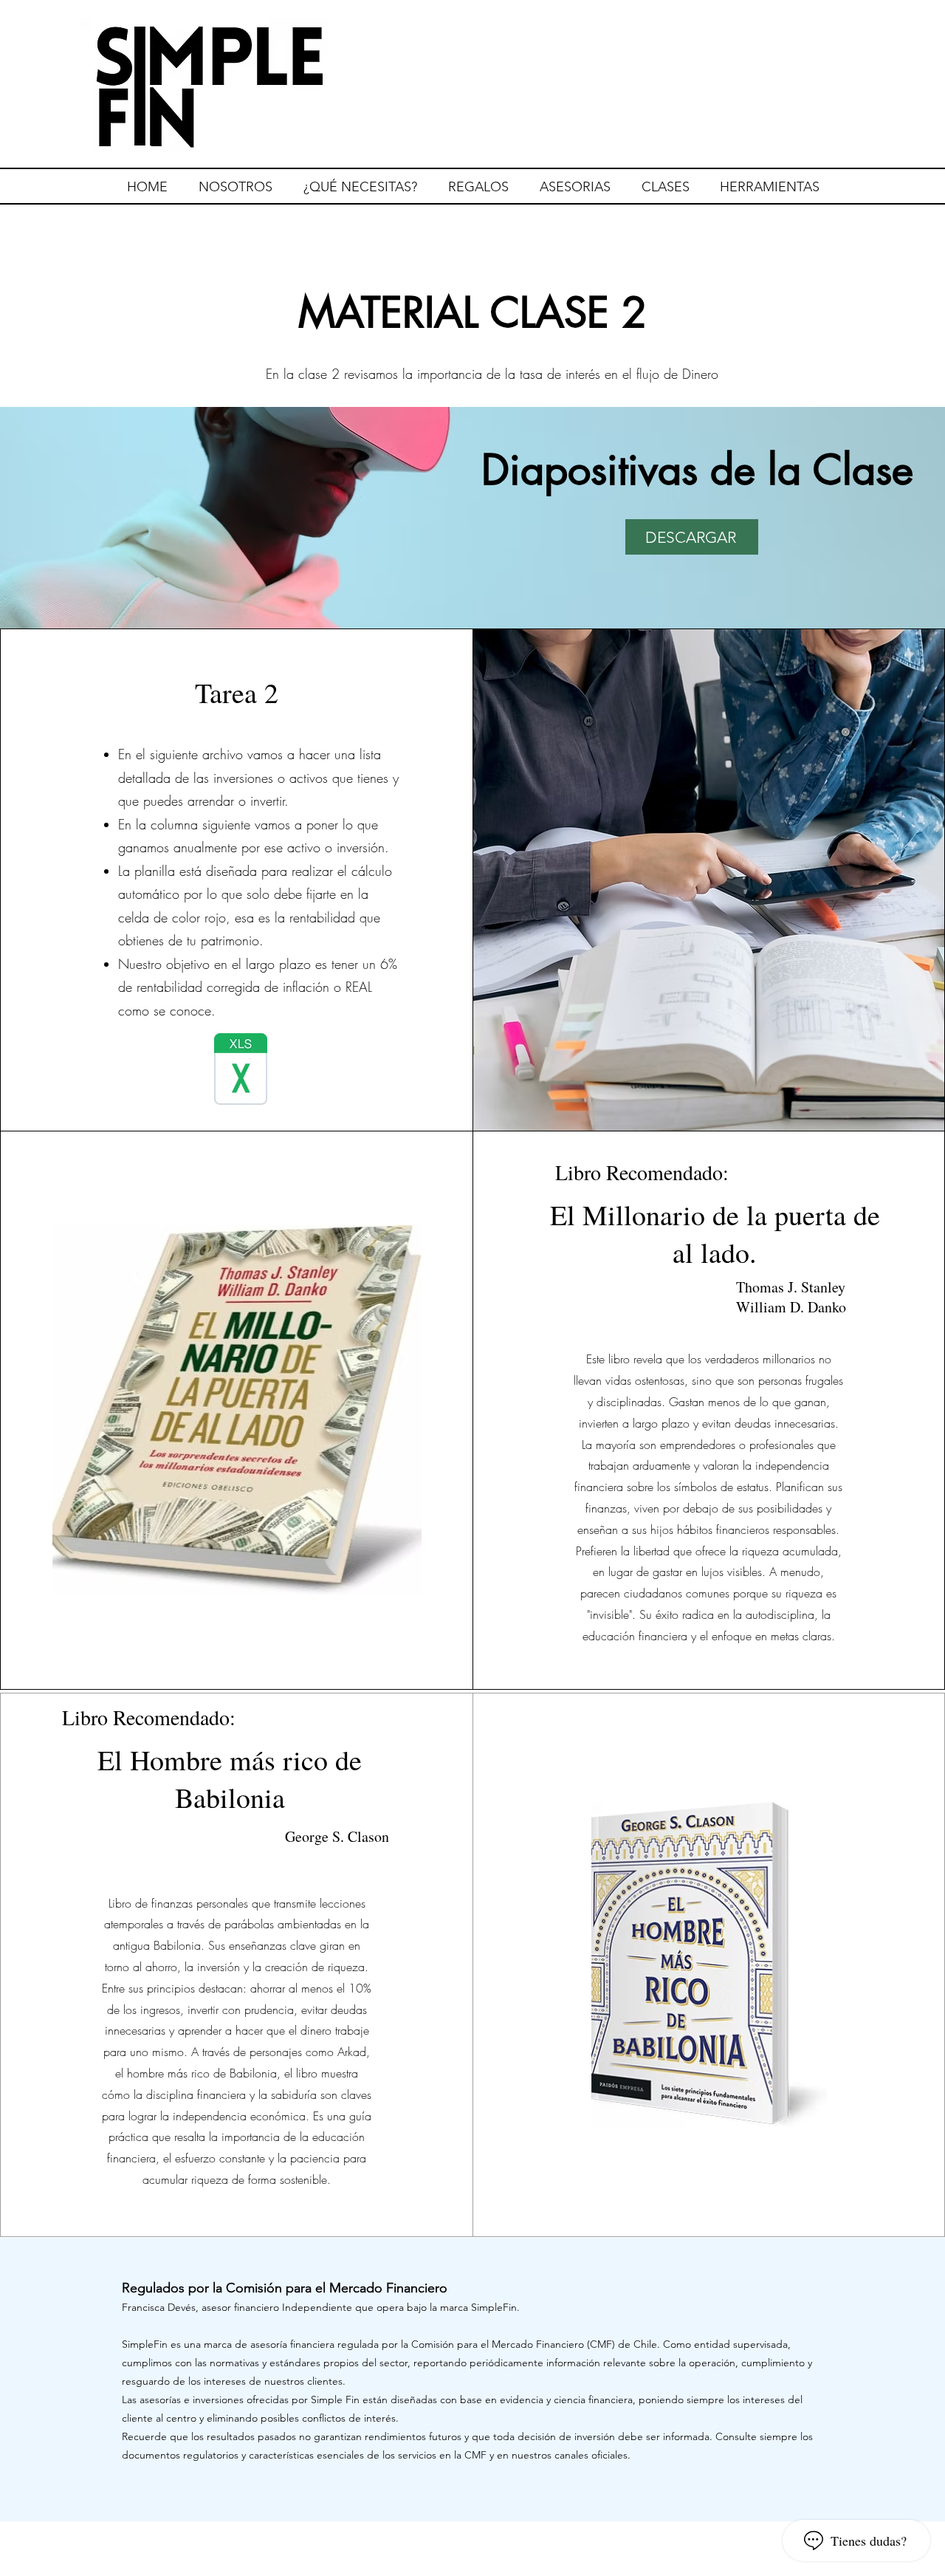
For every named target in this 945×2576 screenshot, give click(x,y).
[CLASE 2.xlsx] (241, 1071)
